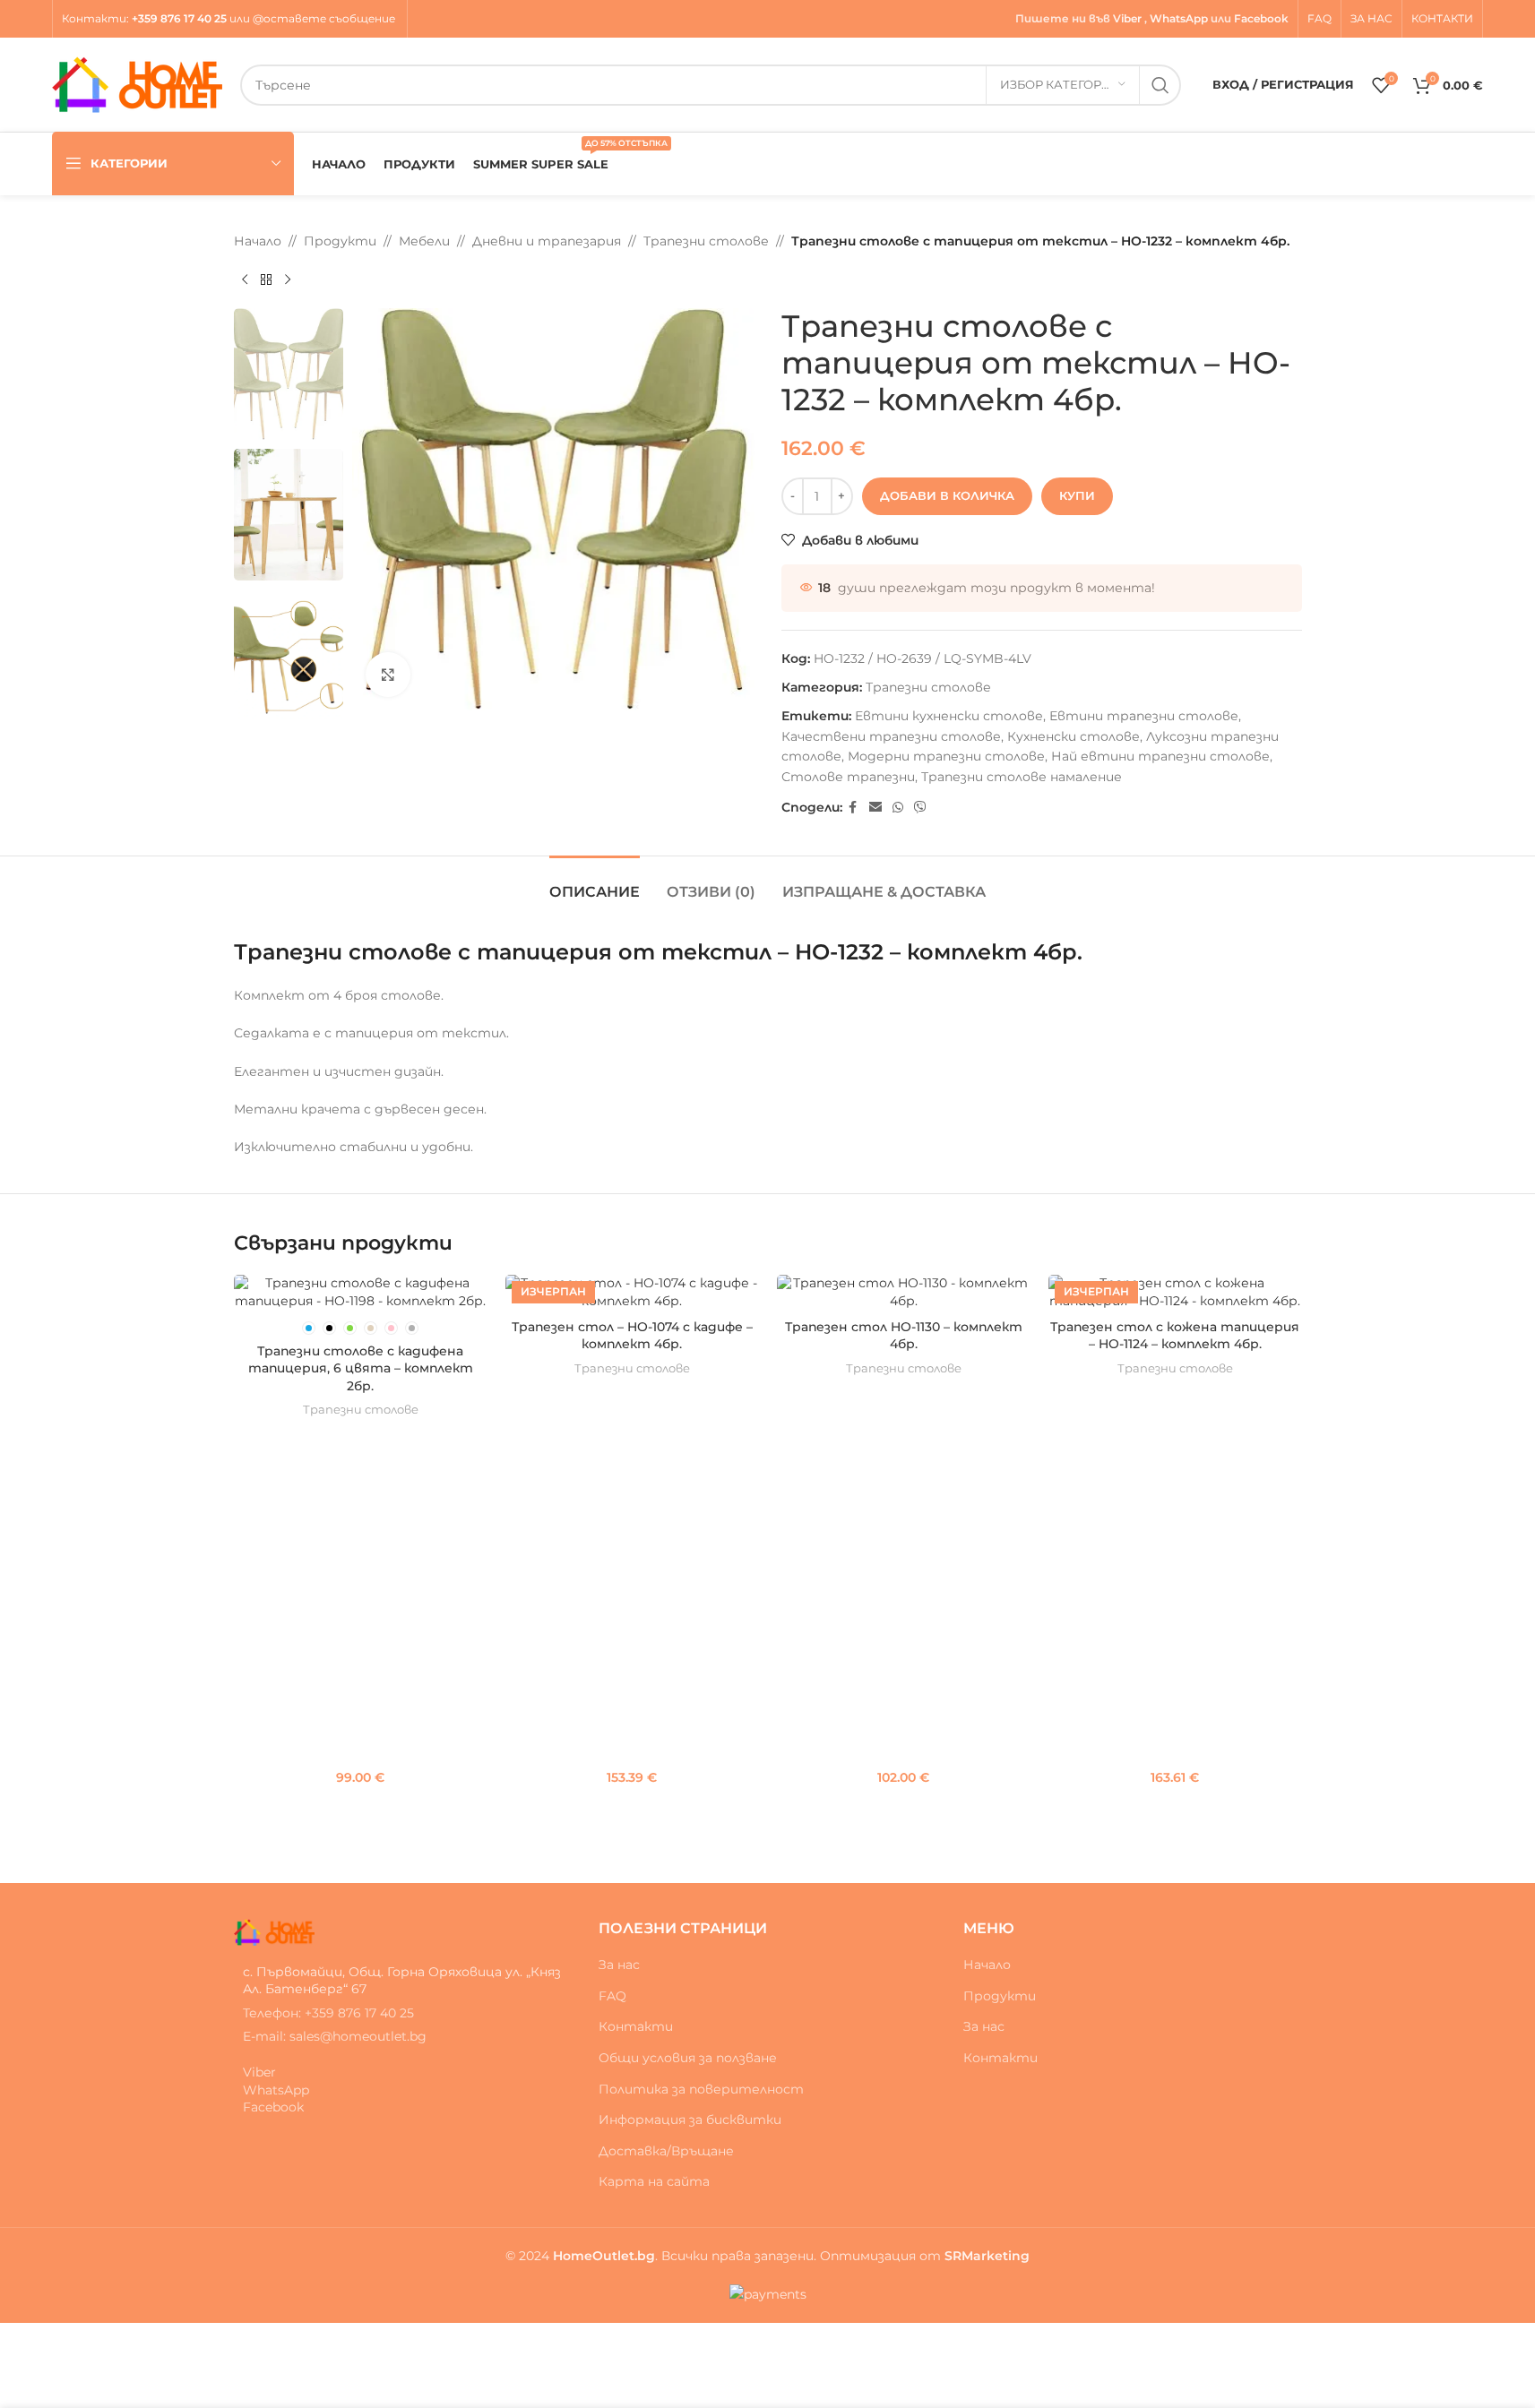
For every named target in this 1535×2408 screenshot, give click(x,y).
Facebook (1261, 18)
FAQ (612, 1996)
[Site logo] (137, 83)
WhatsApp (1179, 18)
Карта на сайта (654, 2181)
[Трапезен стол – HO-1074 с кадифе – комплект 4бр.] (632, 1292)
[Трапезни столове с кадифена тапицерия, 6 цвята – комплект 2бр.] (361, 1292)
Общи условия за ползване (688, 2058)
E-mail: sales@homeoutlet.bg (335, 2036)
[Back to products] (266, 279)
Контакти (94, 18)
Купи (1077, 495)
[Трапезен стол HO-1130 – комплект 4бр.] (904, 1292)
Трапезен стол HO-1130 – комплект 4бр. (904, 1336)
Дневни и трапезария (547, 241)
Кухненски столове (1074, 736)
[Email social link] (875, 808)
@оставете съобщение (325, 18)
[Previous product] (245, 279)
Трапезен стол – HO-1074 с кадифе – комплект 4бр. (632, 1336)
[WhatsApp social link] (898, 808)
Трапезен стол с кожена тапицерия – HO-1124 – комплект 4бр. (1175, 1336)
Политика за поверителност (701, 2089)
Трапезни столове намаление (1022, 777)
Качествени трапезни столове (891, 736)
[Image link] (274, 1931)
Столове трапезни (848, 777)
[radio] (309, 1328)
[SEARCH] (1160, 85)
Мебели (424, 241)
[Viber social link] (920, 808)
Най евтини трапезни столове (1160, 756)
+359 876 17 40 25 (179, 18)
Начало (258, 241)
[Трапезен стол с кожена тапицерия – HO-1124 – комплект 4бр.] (1175, 1292)
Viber (1127, 18)
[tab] (595, 883)
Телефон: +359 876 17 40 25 (328, 2013)
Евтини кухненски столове (949, 716)
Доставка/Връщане (666, 2151)
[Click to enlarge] (388, 675)
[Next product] (288, 279)
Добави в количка (947, 495)
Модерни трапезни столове (946, 756)
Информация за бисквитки (690, 2120)
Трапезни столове (706, 241)
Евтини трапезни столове (1144, 716)
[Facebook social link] (853, 808)
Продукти (340, 241)
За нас (619, 1965)
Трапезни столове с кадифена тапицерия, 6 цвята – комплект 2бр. (361, 1368)
